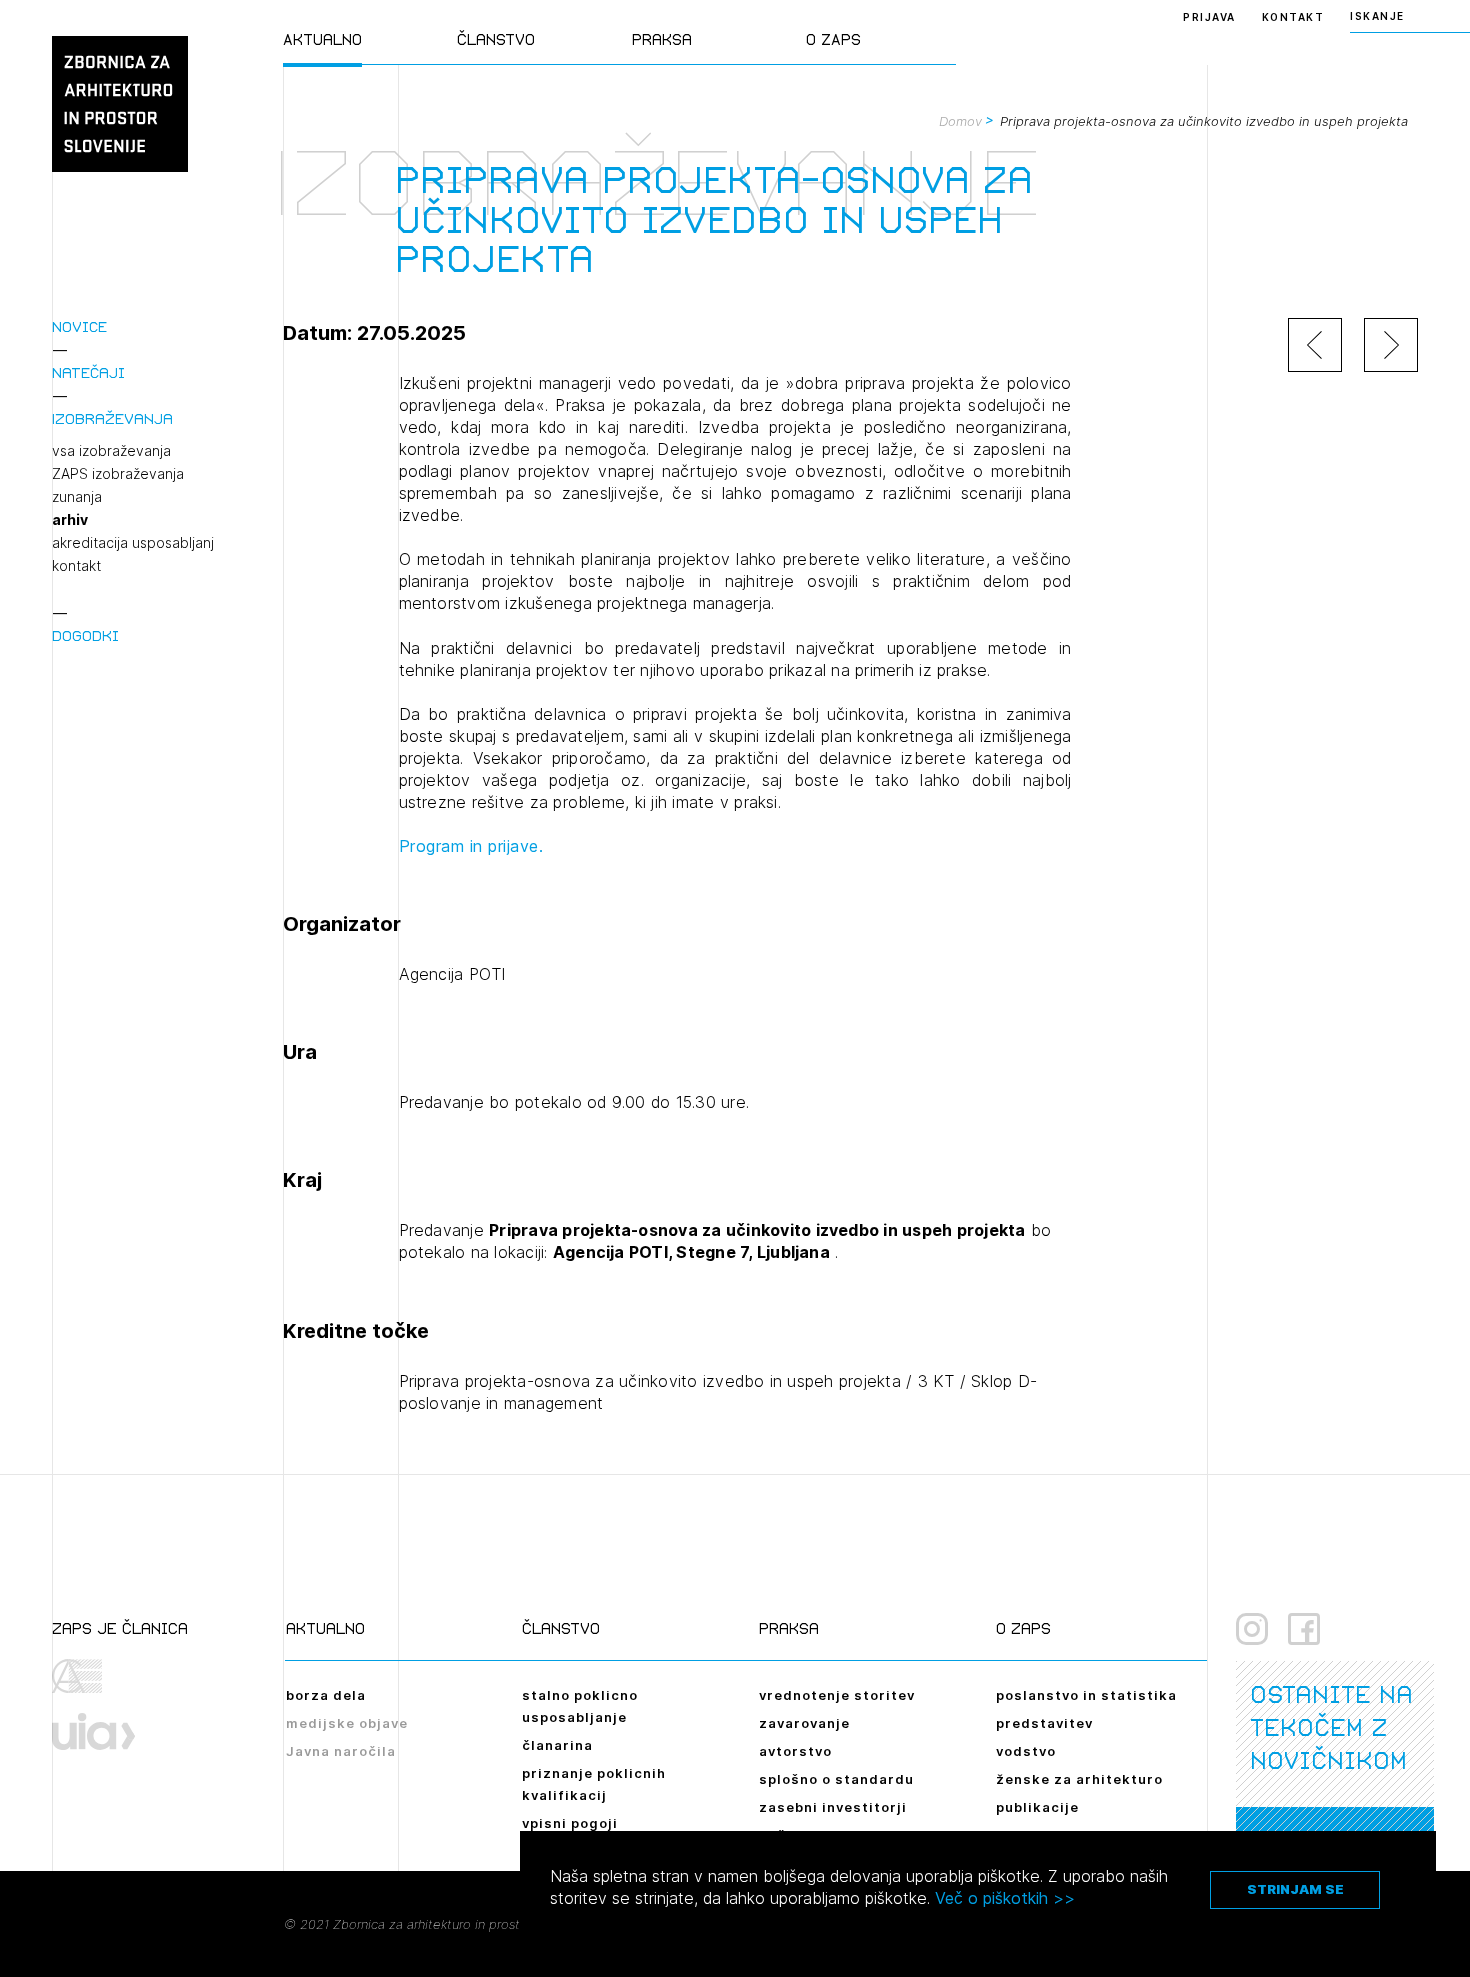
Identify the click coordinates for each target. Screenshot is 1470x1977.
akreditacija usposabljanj (133, 543)
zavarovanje (804, 1723)
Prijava (1209, 17)
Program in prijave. (471, 846)
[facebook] (1304, 1629)
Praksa (662, 39)
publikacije (1037, 1807)
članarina (557, 1745)
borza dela (326, 1695)
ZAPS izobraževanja (118, 474)
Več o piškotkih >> (1005, 1898)
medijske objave (347, 1723)
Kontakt (1293, 17)
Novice (79, 326)
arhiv (70, 520)
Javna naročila (341, 1751)
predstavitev (1044, 1723)
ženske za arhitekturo (1079, 1779)
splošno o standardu (836, 1779)
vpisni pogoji (570, 1823)
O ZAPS (833, 39)
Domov (960, 121)
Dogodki (85, 635)
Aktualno (322, 39)
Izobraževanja (112, 418)
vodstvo (1026, 1751)
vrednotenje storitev (837, 1695)
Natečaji (88, 372)
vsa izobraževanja (111, 451)
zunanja (77, 497)
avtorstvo (795, 1751)
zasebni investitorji (833, 1807)
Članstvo (496, 39)
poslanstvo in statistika (1086, 1695)
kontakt (76, 566)
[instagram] (1252, 1629)
